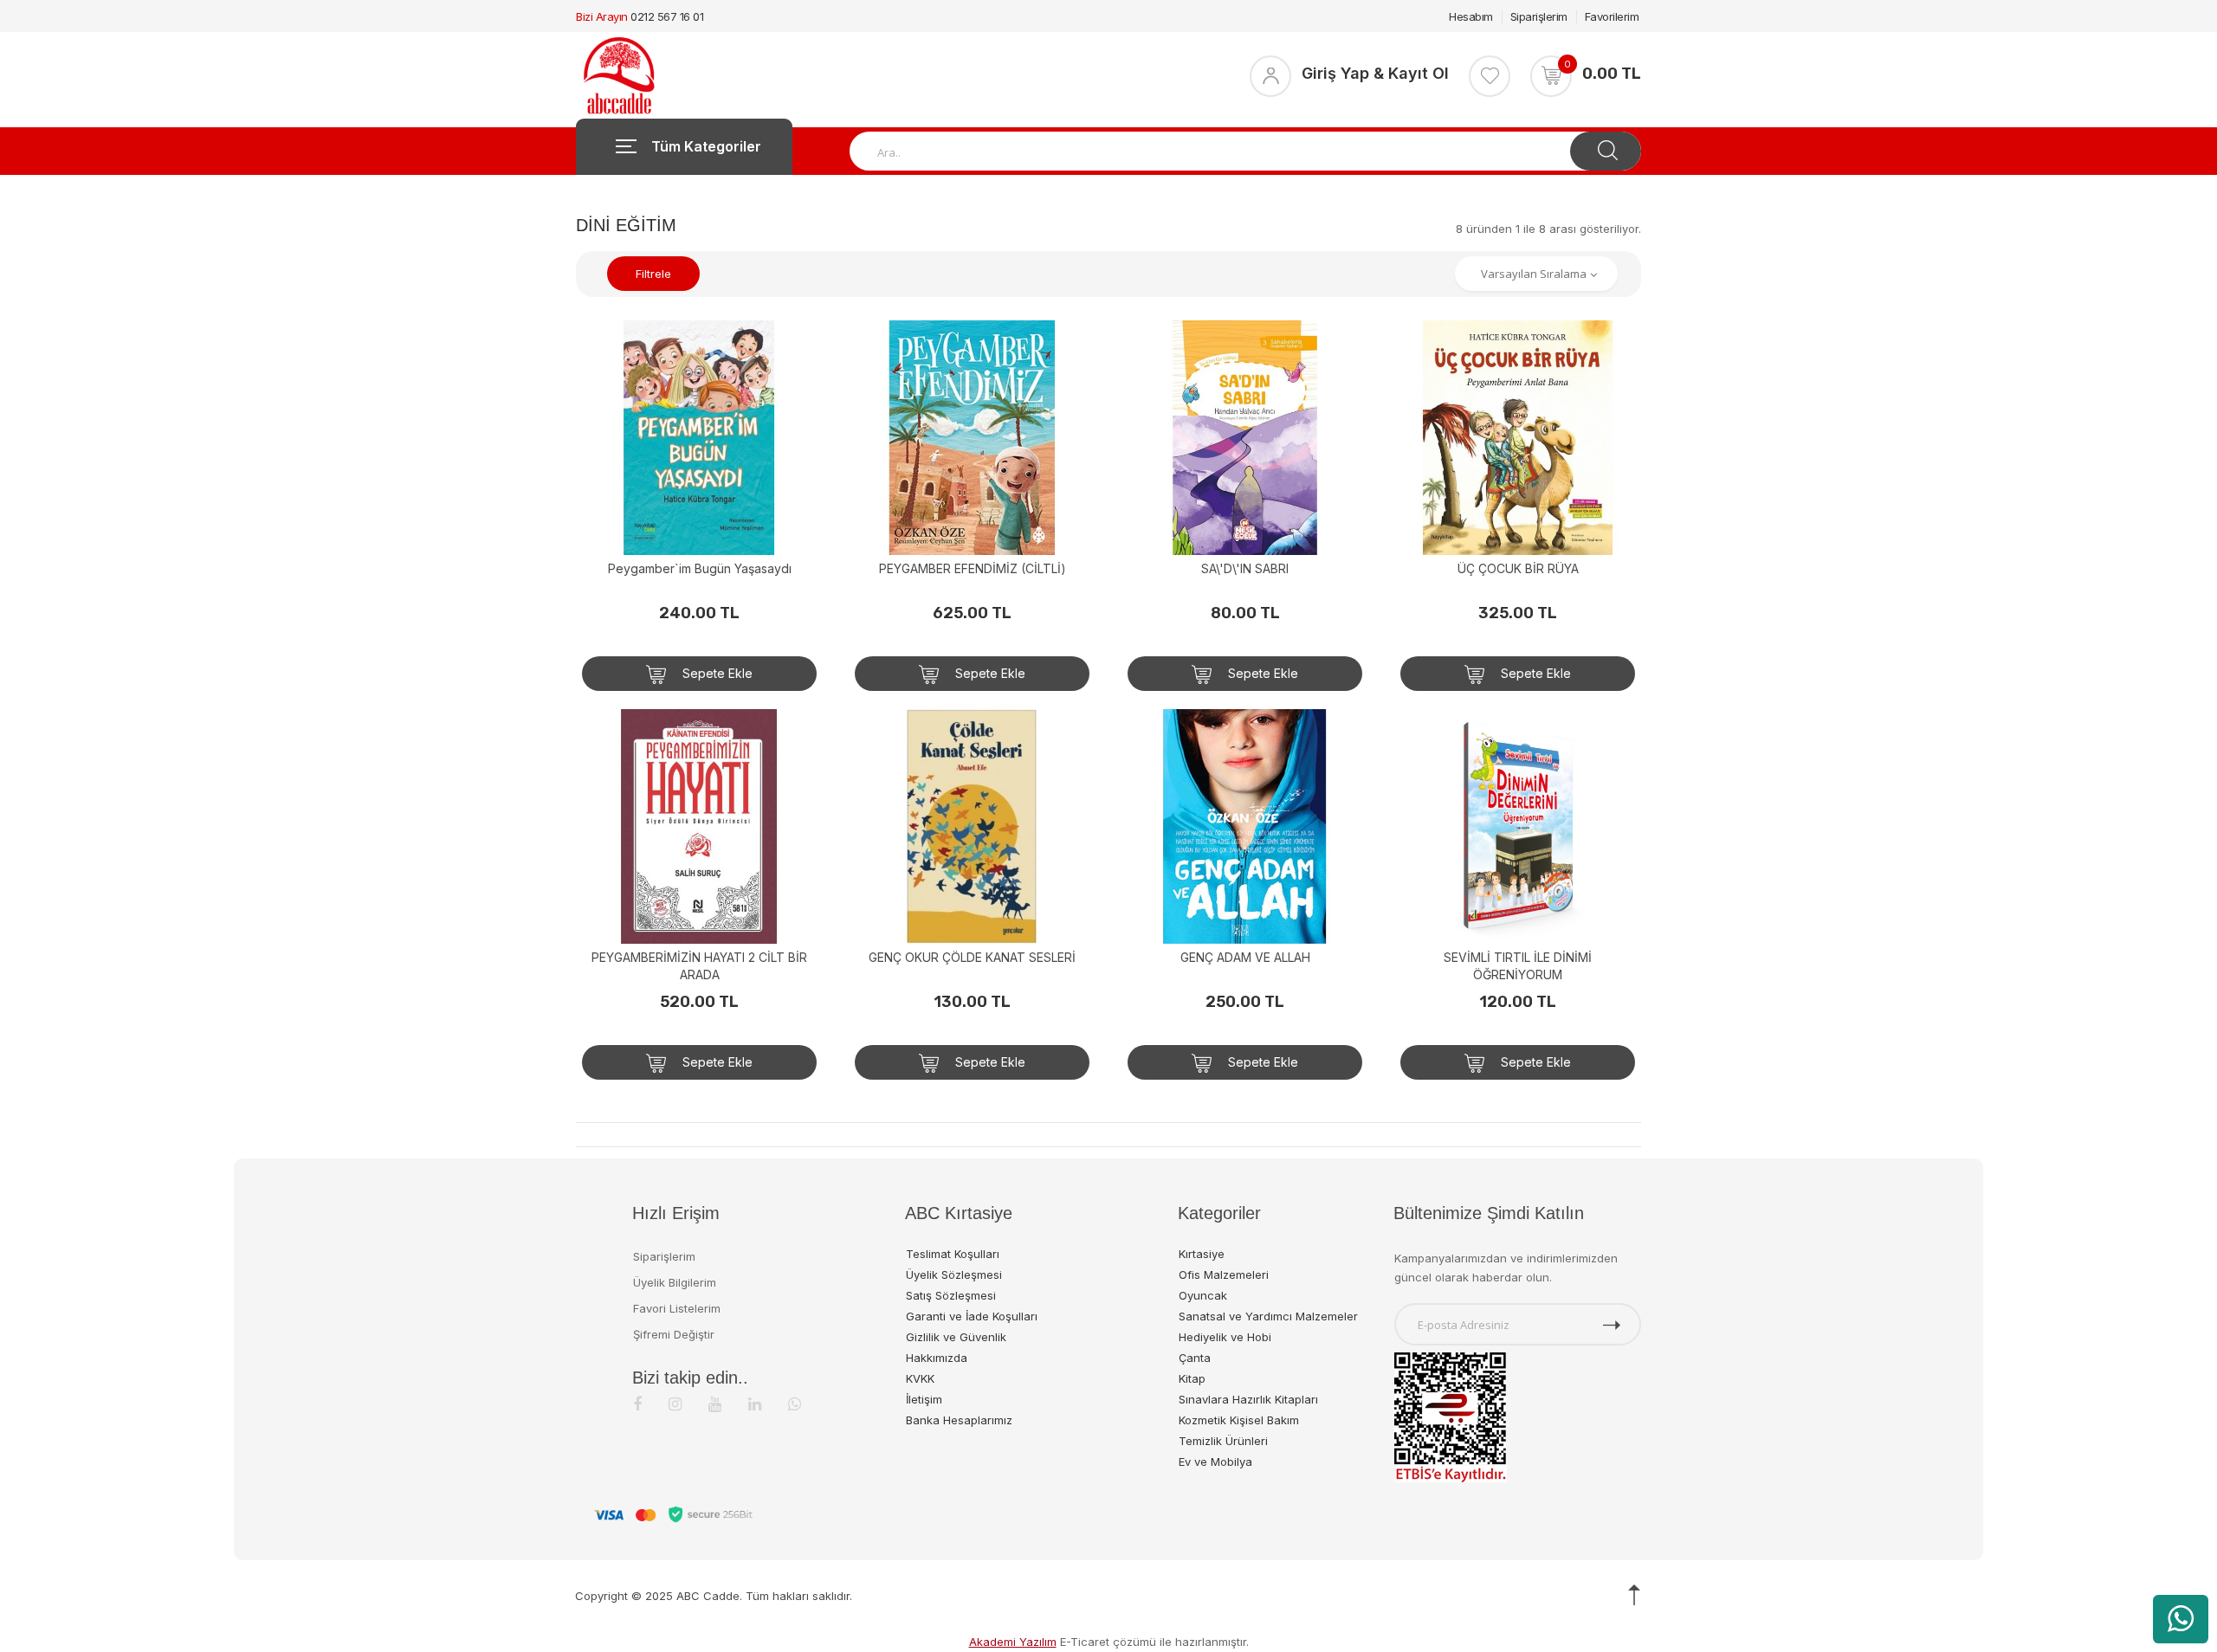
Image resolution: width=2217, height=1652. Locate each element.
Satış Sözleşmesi (951, 1295)
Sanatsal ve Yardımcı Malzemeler (1268, 1316)
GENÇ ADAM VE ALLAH (1245, 957)
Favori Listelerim (677, 1308)
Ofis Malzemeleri (1224, 1274)
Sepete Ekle (716, 673)
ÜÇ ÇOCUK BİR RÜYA (1518, 568)
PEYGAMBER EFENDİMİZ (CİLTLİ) (973, 568)
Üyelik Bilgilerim (675, 1282)
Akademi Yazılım (1013, 1642)
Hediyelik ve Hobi (1225, 1337)
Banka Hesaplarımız (959, 1420)
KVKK (920, 1378)
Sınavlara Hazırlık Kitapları (1248, 1399)
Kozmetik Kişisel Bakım (1239, 1420)
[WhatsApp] (795, 1404)
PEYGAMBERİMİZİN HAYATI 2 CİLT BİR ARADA (699, 966)
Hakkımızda (937, 1358)
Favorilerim (1612, 16)
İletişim (924, 1399)
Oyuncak (1203, 1295)
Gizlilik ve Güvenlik (956, 1337)
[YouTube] (715, 1404)
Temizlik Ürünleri (1223, 1441)
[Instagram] (675, 1404)
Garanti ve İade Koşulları (972, 1316)
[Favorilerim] (1490, 76)
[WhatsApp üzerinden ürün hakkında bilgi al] (2181, 1619)
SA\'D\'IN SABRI (1245, 568)
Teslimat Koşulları (953, 1254)
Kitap (1192, 1378)
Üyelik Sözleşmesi (954, 1274)
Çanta (1195, 1358)
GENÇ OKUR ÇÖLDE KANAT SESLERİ (972, 957)
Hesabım (1471, 16)
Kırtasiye (1202, 1254)
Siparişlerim (1539, 16)
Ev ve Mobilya (1215, 1462)
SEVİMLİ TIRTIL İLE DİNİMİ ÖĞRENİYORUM (1518, 966)
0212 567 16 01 (667, 16)
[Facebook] (637, 1404)
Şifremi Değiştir (674, 1334)
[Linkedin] (755, 1404)
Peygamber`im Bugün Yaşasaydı (700, 568)
